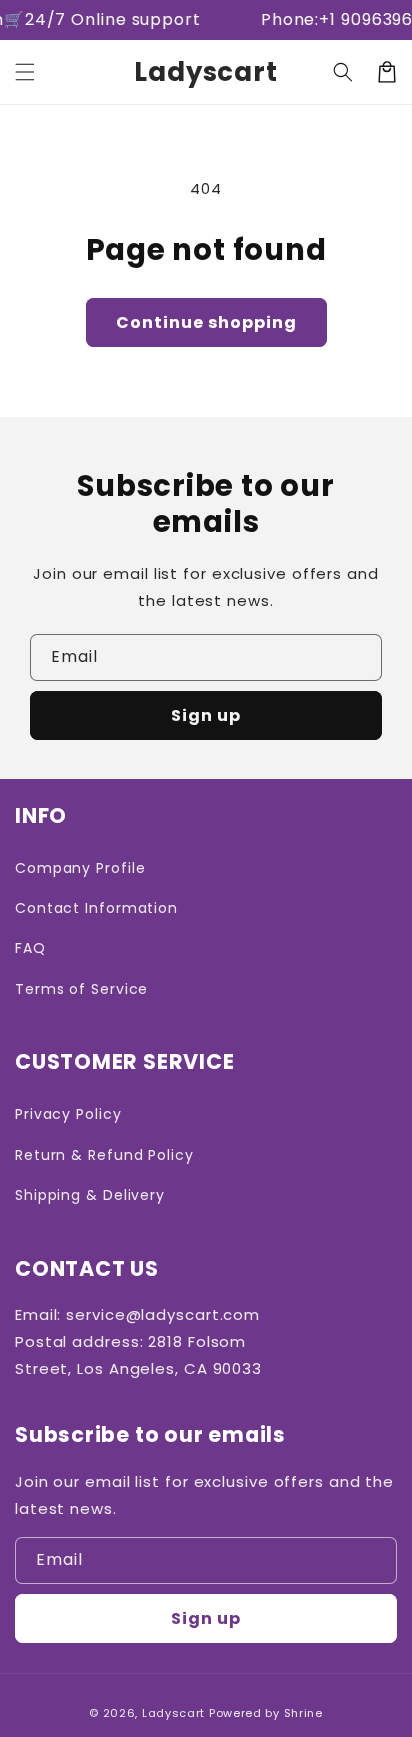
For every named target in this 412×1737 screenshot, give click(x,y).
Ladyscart (173, 1713)
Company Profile (80, 868)
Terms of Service (81, 989)
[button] (25, 72)
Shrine (303, 1713)
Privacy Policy (68, 1114)
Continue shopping (206, 322)
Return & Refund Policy (104, 1155)
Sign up (206, 715)
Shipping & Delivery (90, 1195)
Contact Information (96, 908)
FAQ (30, 948)
